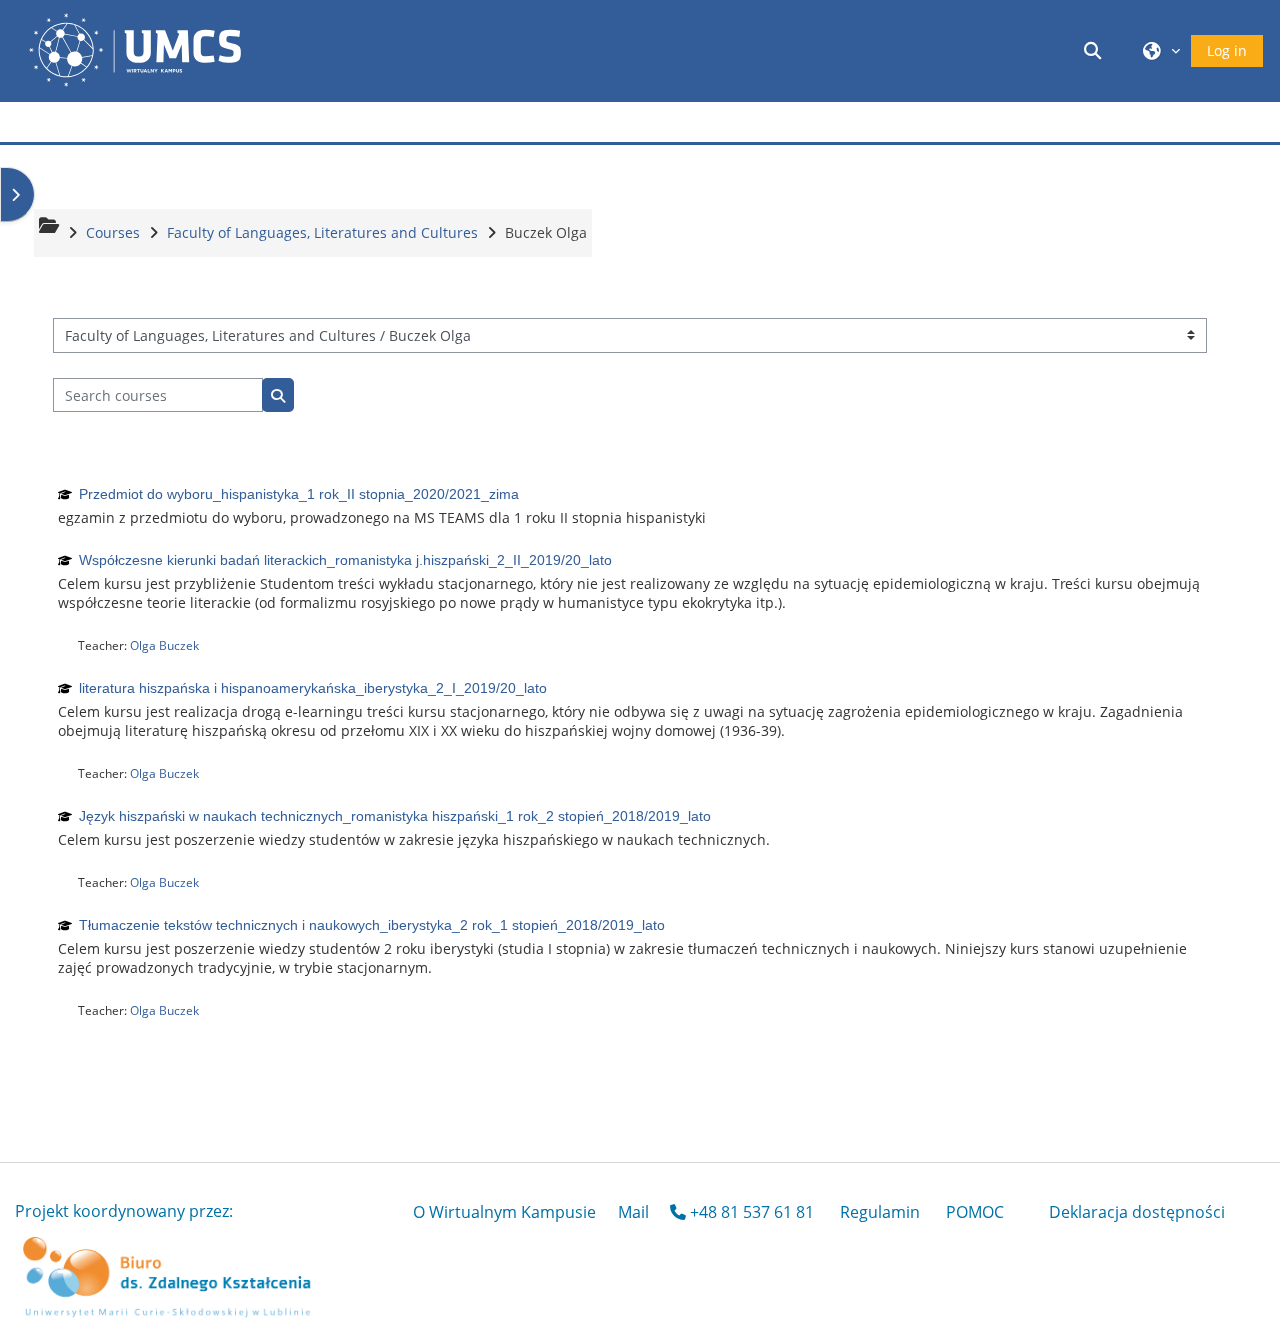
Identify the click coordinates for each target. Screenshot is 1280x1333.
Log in (1227, 50)
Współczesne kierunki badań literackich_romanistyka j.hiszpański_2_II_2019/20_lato (345, 560)
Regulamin (880, 1212)
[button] (1096, 50)
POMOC (975, 1212)
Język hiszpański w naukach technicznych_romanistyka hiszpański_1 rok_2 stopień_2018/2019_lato (395, 816)
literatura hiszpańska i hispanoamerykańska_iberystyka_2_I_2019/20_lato (313, 688)
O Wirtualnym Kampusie (504, 1212)
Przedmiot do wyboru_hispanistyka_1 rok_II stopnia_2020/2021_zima (299, 494)
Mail (633, 1212)
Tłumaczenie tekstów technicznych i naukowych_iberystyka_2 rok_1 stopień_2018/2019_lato (372, 925)
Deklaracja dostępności (1137, 1212)
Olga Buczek (164, 645)
